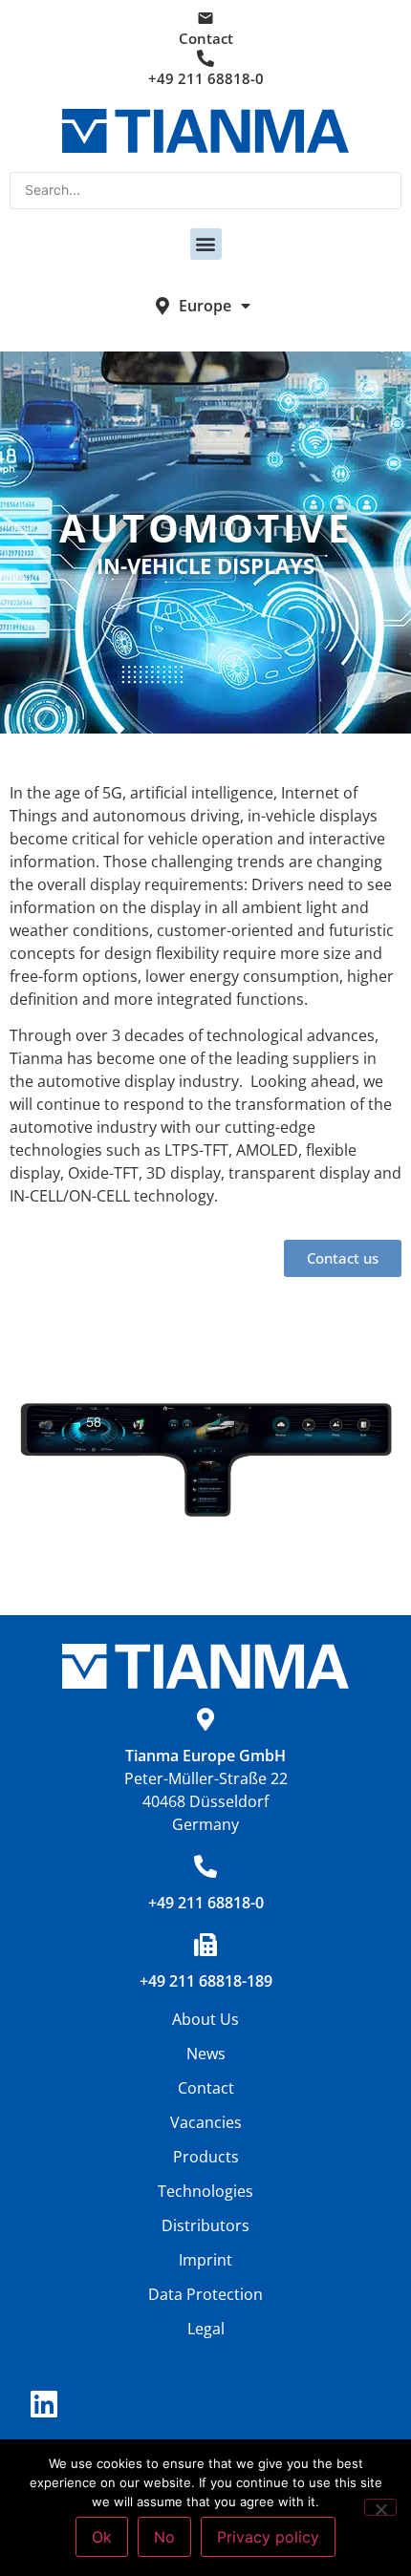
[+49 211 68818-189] (205, 1945)
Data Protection (205, 2294)
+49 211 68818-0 (206, 78)
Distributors (205, 2225)
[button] (206, 244)
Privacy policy (268, 2537)
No (164, 2537)
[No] (380, 2507)
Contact (206, 38)
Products (206, 2157)
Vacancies (206, 2122)
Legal (206, 2329)
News (206, 2054)
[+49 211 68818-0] (205, 1866)
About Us (205, 2019)
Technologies (205, 2191)
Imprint (205, 2260)
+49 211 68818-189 (206, 1981)
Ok (102, 2537)
